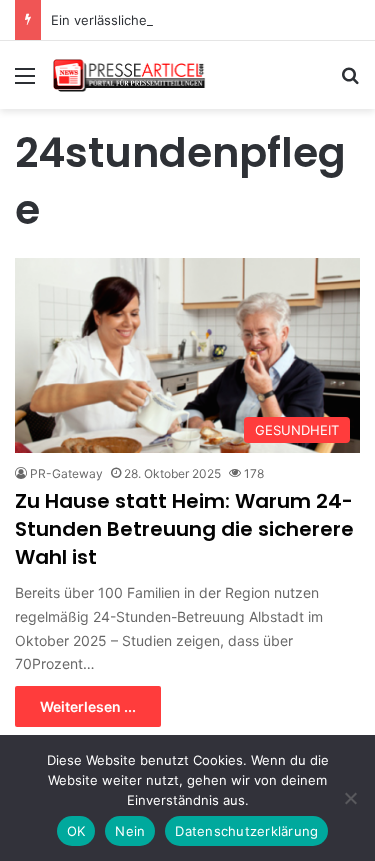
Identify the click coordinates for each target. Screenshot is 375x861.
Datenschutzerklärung (246, 831)
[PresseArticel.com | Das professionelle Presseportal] (130, 75)
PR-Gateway (66, 473)
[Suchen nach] (350, 82)
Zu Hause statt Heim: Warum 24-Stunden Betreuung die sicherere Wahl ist (184, 529)
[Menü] (25, 82)
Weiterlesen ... (88, 706)
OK (76, 831)
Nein (130, 831)
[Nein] (350, 798)
